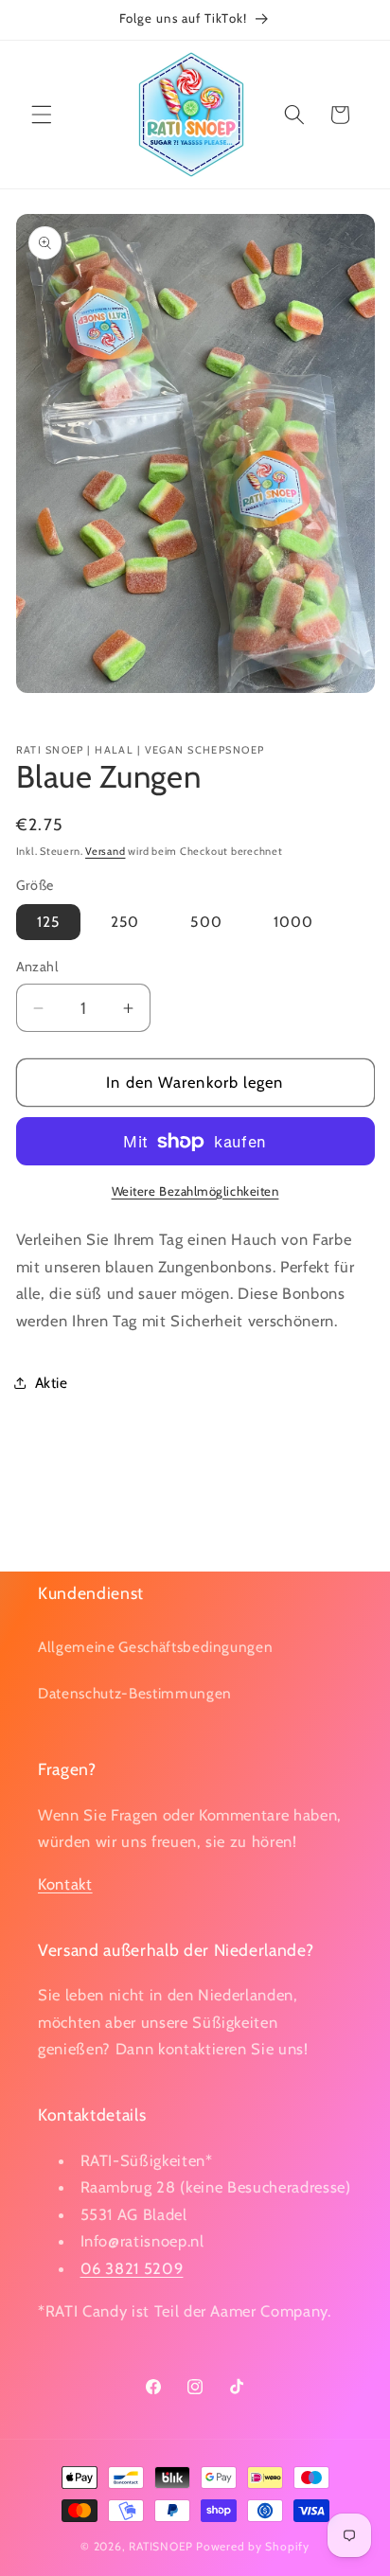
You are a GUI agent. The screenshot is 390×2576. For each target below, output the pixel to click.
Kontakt (65, 1884)
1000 (293, 922)
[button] (42, 115)
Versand (105, 851)
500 (206, 922)
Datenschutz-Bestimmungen (135, 1693)
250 (125, 922)
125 (48, 922)
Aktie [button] (52, 1383)
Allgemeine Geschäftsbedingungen (155, 1647)
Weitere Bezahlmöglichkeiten (195, 1191)
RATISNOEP (161, 2546)
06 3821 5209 (132, 2268)
